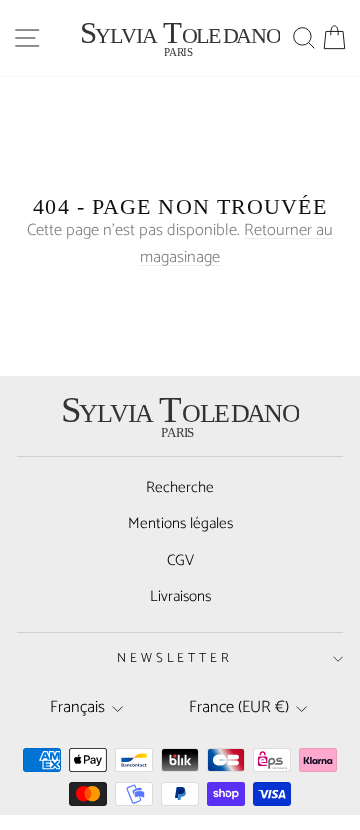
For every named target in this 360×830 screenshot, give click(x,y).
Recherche (180, 487)
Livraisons (180, 596)
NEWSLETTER (175, 658)
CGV (180, 560)
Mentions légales (180, 523)
